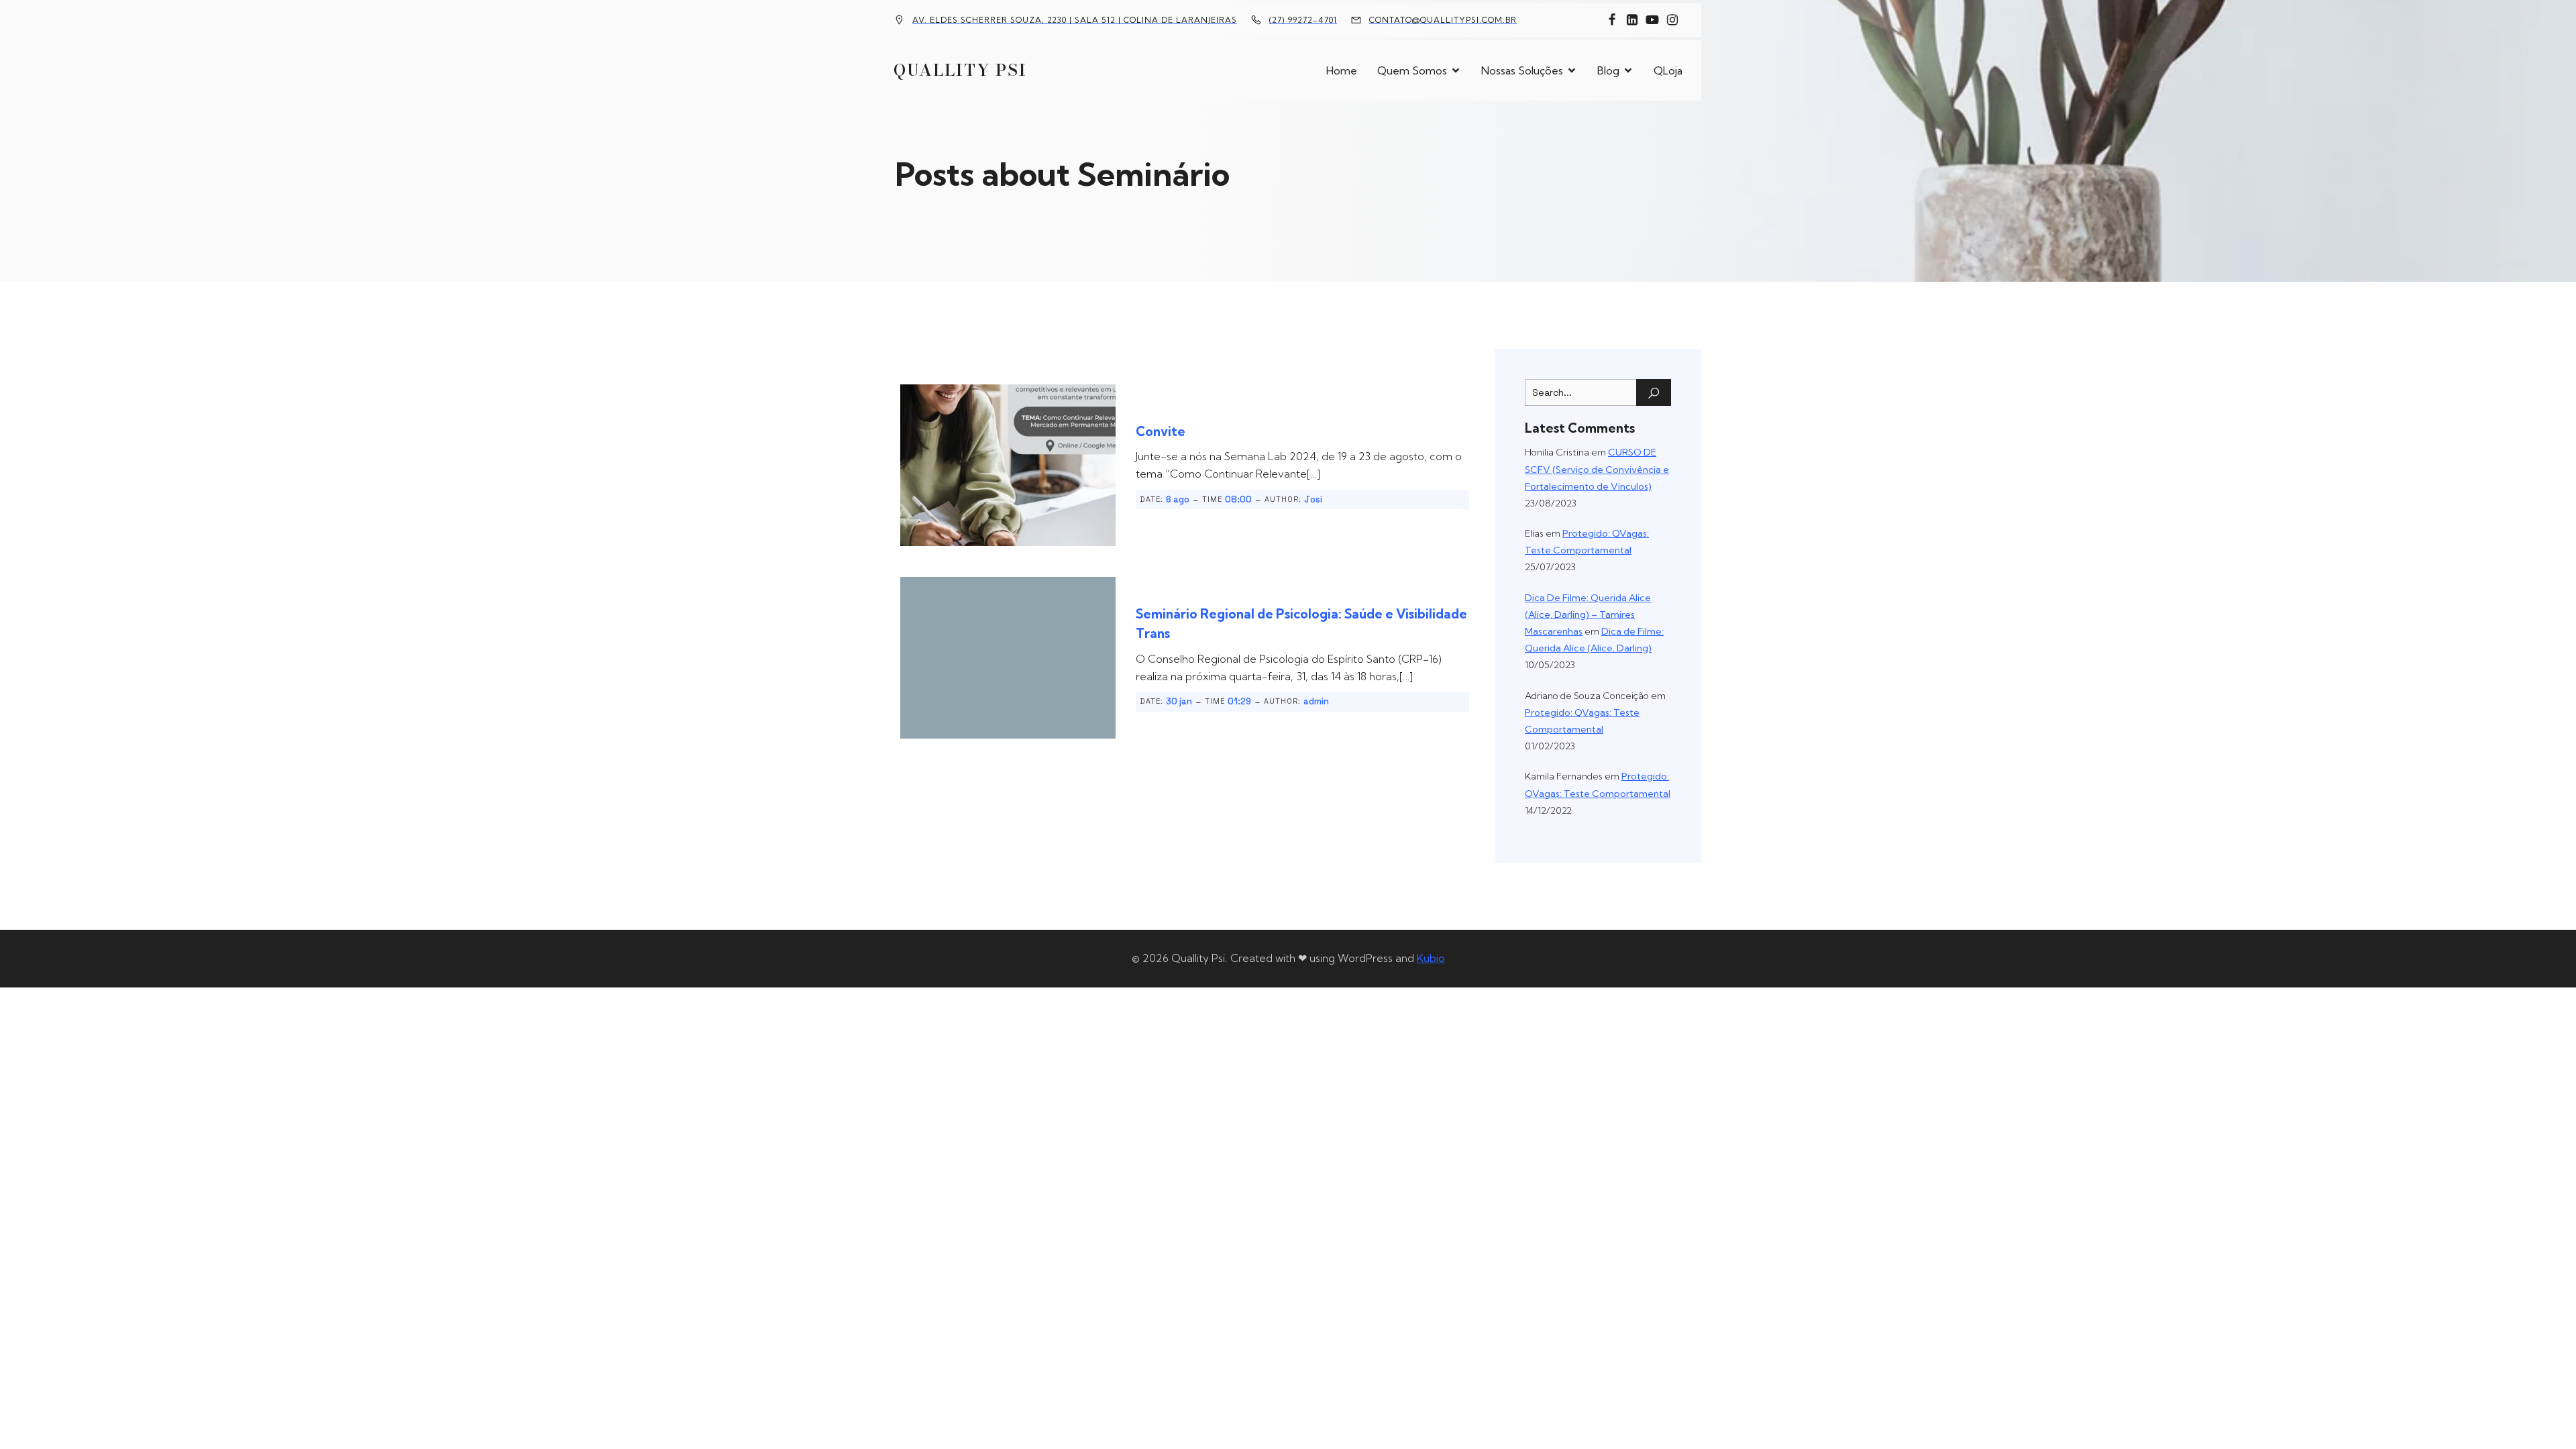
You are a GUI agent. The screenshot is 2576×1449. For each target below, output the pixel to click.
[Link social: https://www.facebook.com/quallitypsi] (1612, 20)
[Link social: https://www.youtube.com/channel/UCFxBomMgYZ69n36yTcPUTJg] (1652, 20)
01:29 (1239, 701)
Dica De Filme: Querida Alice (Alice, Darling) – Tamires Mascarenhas (1588, 614)
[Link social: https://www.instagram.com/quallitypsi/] (1672, 20)
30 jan (1179, 701)
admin (1316, 701)
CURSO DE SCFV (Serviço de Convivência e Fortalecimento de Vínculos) (1597, 469)
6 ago (1178, 499)
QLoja (1668, 70)
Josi (1313, 499)
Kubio (1431, 958)
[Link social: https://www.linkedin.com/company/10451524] (1632, 20)
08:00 (1238, 499)
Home (1342, 70)
